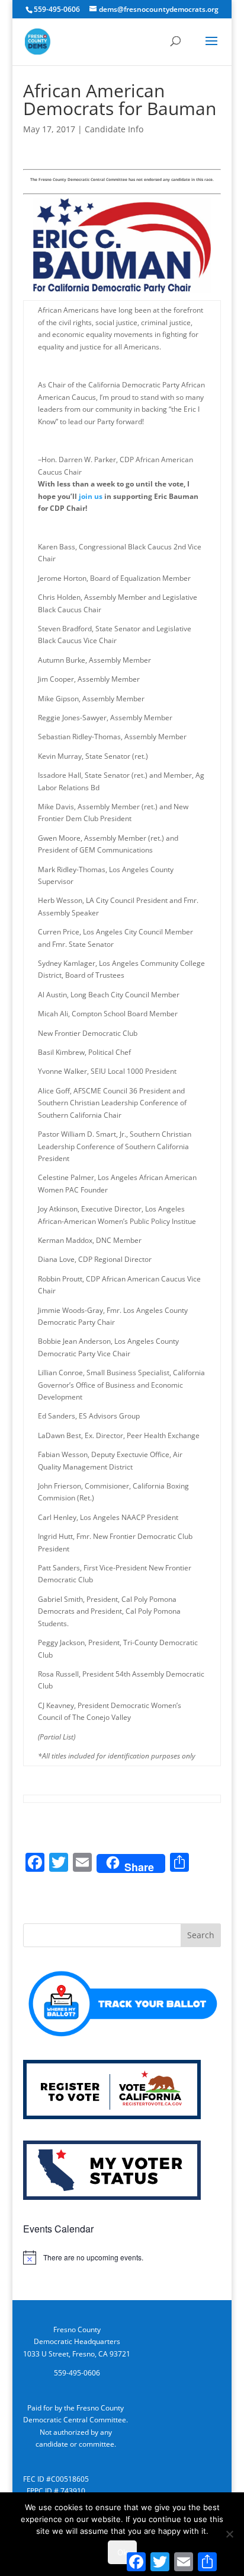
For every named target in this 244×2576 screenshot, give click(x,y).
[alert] (122, 2257)
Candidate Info (114, 129)
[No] (229, 2534)
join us (91, 496)
